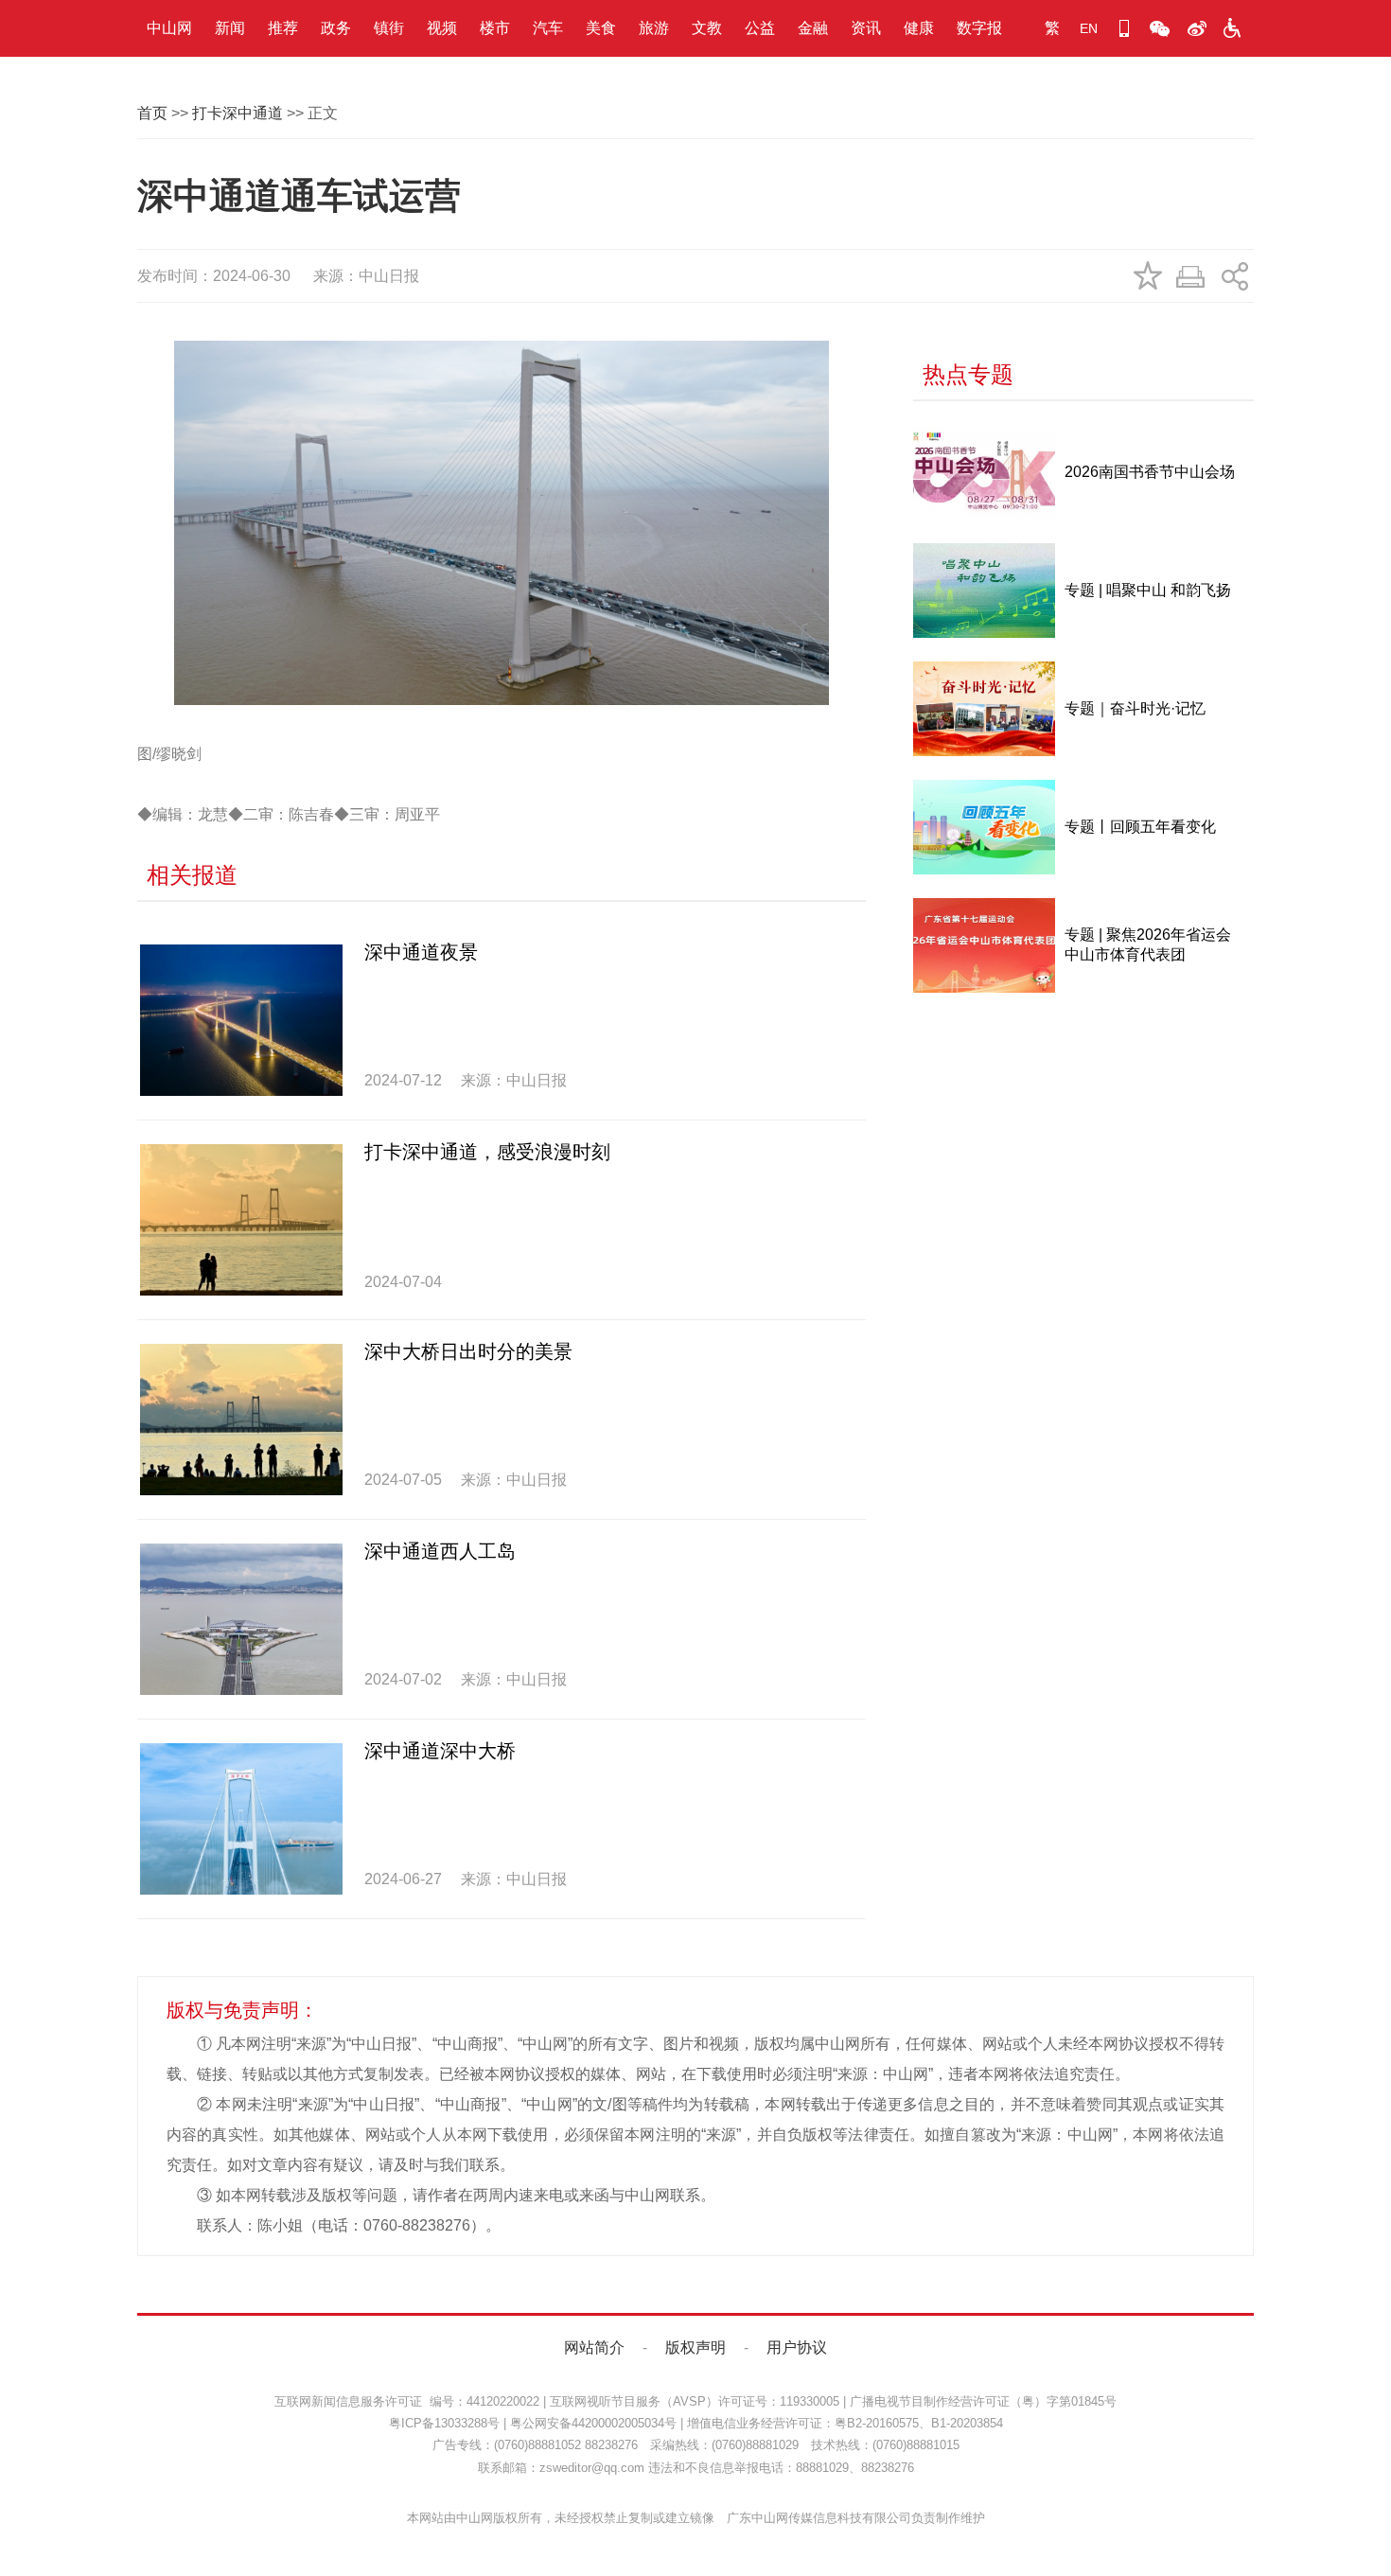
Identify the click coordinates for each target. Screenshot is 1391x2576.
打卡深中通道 (238, 113)
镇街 (389, 28)
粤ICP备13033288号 (444, 2423)
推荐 (283, 28)
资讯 (866, 28)
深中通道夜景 (421, 952)
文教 (707, 28)
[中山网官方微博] (1196, 28)
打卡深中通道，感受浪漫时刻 (487, 1152)
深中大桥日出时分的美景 (468, 1351)
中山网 (169, 28)
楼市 (495, 28)
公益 (760, 28)
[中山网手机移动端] (1124, 28)
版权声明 (695, 2347)
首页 (152, 113)
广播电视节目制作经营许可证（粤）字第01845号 (983, 2401)
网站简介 (594, 2347)
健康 (919, 28)
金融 (813, 28)
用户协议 (797, 2347)
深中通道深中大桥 (440, 1751)
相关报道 (192, 875)
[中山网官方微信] (1160, 28)
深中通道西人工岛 (440, 1551)
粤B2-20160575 (877, 2423)
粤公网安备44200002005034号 (593, 2423)
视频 (442, 28)
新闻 (230, 28)
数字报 (979, 28)
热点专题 (968, 374)
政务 (336, 28)
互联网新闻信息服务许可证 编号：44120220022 (407, 2401)
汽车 (548, 28)
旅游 (654, 28)
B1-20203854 (967, 2423)
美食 (601, 28)
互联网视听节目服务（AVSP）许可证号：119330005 (695, 2401)
